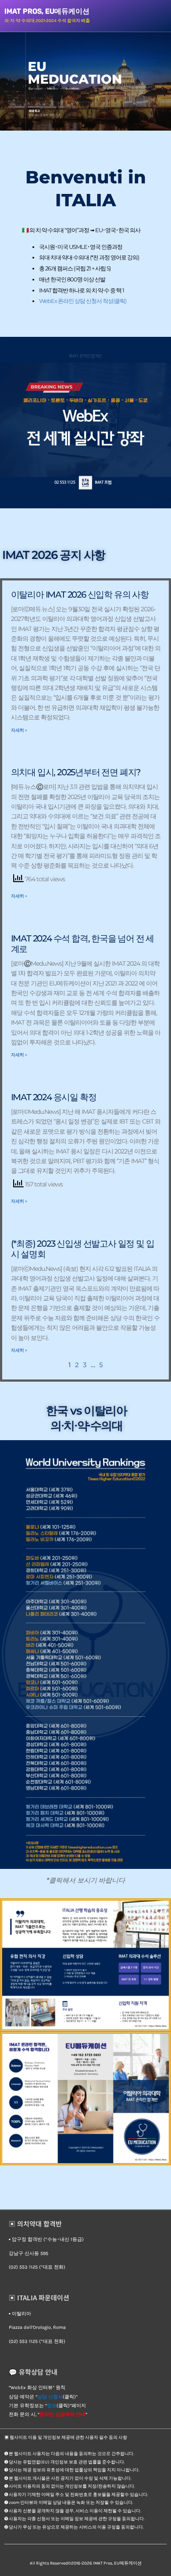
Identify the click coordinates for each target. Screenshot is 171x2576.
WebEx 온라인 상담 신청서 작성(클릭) (83, 301)
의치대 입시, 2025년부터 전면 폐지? (76, 772)
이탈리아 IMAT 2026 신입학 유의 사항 (80, 595)
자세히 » (19, 730)
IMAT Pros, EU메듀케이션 (47, 11)
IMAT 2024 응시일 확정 (54, 1097)
